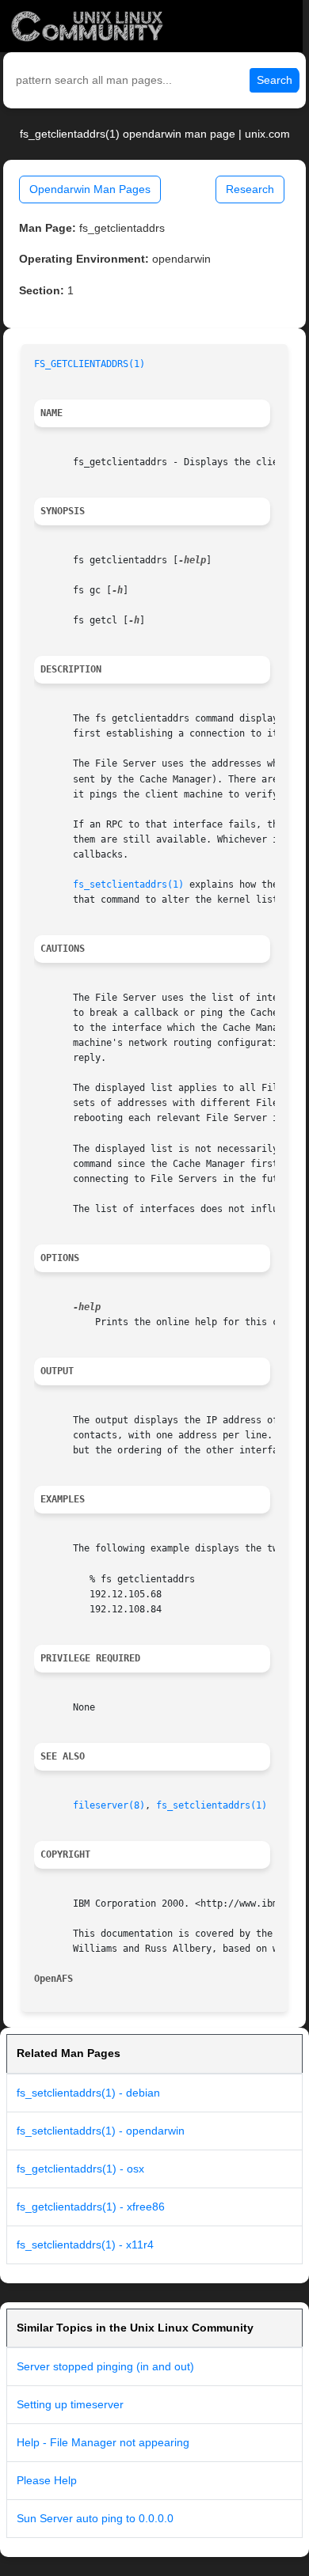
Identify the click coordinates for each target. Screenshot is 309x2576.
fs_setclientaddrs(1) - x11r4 (85, 2245)
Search (275, 80)
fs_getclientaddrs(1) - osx (80, 2169)
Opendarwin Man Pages (90, 189)
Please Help (47, 2480)
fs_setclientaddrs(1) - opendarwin (101, 2131)
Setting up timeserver (70, 2404)
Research (250, 189)
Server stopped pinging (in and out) (105, 2366)
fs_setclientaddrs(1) (128, 885)
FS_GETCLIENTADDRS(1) (90, 364)
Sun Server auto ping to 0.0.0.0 (95, 2518)
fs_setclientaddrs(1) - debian (88, 2093)
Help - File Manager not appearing (103, 2442)
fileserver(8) (109, 1805)
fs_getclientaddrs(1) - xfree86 (91, 2207)
